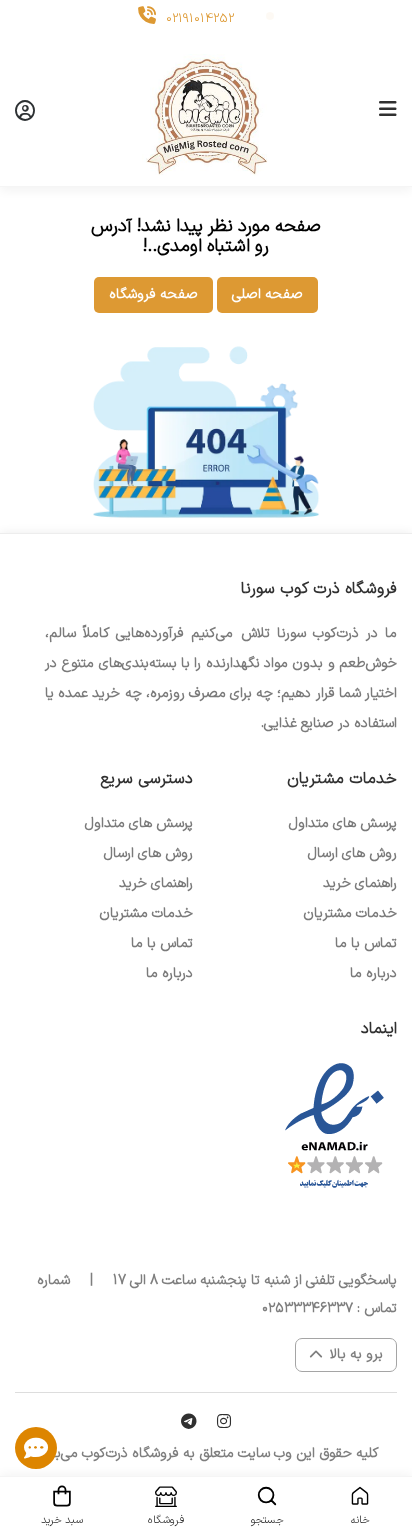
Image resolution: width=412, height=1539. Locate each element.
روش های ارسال (352, 853)
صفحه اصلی (267, 294)
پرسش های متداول (343, 823)
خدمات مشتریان (350, 913)
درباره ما (373, 973)
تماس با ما (366, 943)
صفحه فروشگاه (153, 294)
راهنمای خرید (360, 883)
